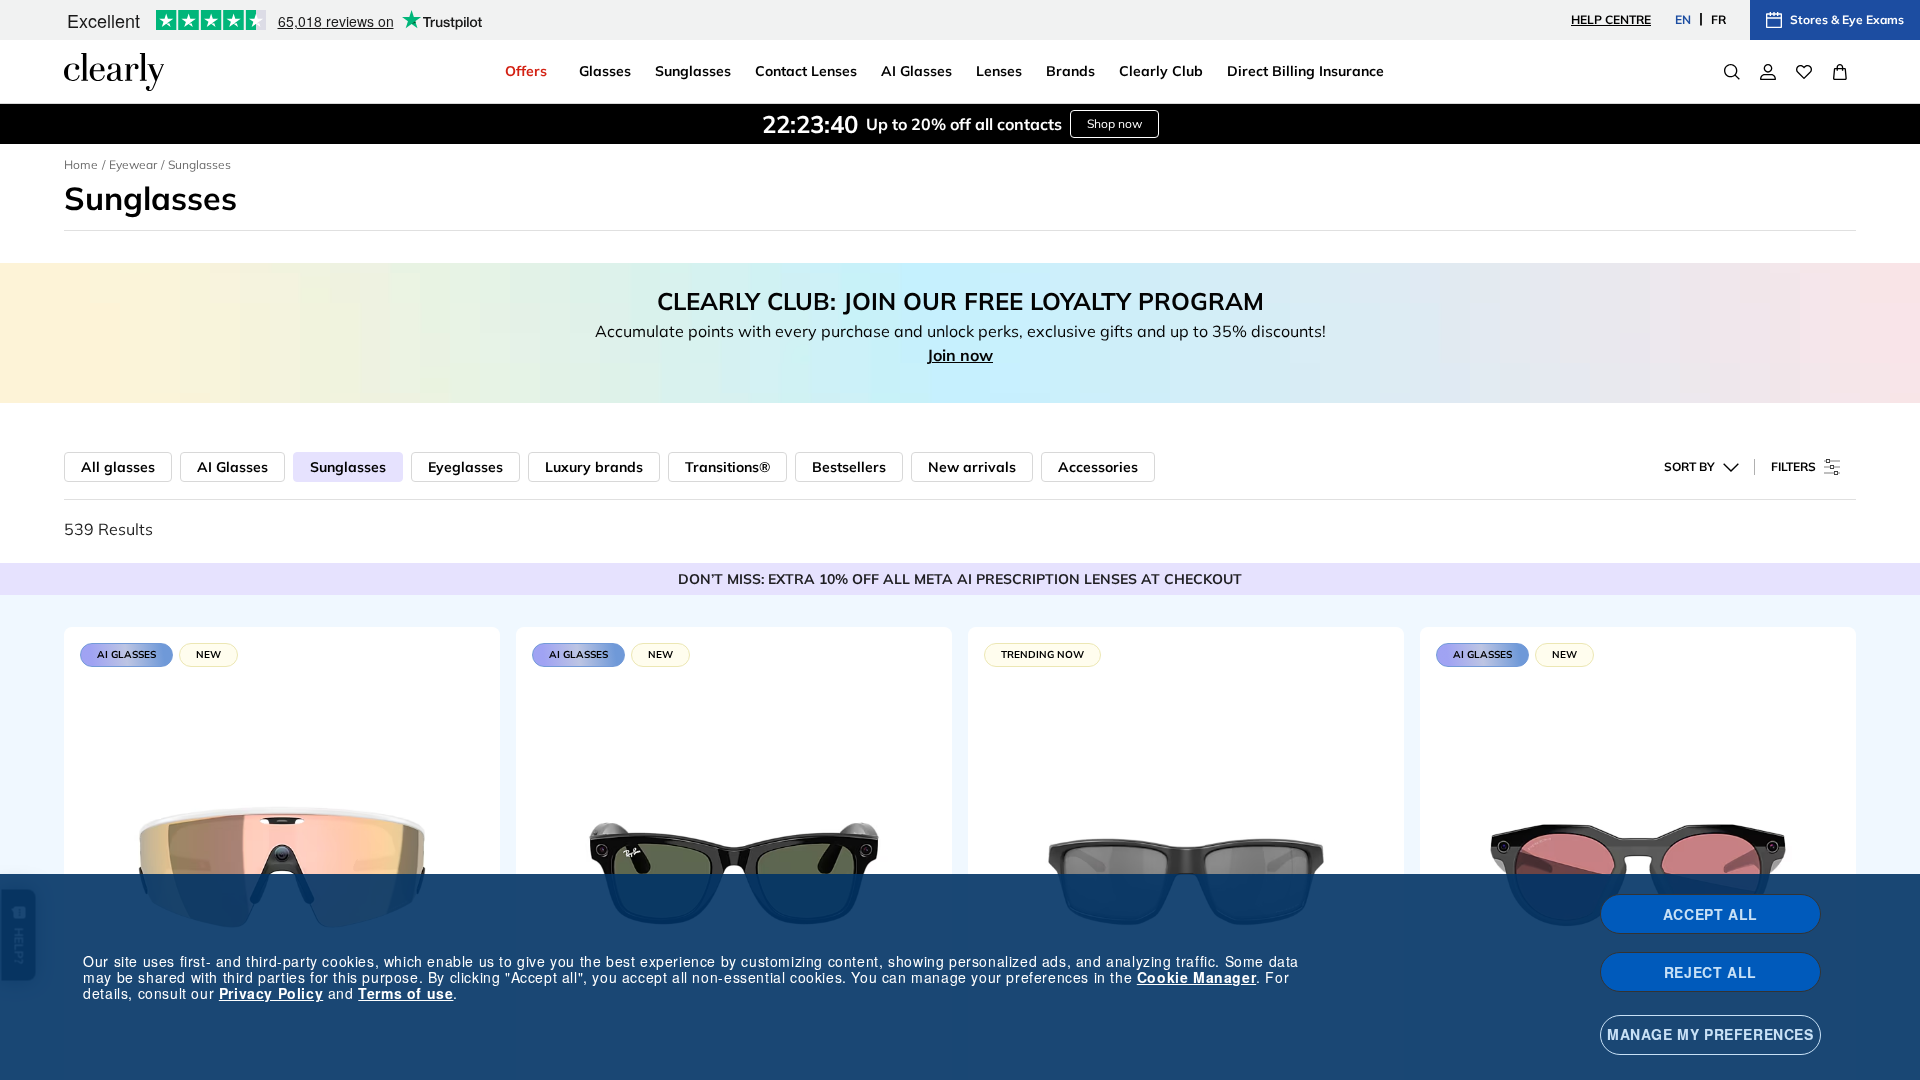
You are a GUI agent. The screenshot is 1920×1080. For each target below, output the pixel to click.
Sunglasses (348, 467)
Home (81, 164)
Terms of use (405, 993)
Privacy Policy (271, 993)
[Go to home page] (114, 72)
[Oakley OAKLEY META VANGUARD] (282, 869)
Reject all (1710, 972)
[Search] (1732, 72)
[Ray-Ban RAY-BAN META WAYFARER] (734, 869)
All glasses (118, 467)
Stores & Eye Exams (1847, 19)
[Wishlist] (1804, 72)
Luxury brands (594, 467)
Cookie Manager (1196, 977)
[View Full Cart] (1840, 72)
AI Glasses (232, 467)
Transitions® (727, 467)
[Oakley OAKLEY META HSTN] (1638, 869)
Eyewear (133, 164)
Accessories (1098, 467)
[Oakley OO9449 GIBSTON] (1186, 869)
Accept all (1710, 914)
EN (1683, 19)
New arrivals (972, 467)
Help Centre (1611, 19)
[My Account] (1768, 72)
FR (1718, 19)
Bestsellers (849, 467)
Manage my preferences (1710, 1034)
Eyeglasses (465, 467)
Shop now (1114, 123)
